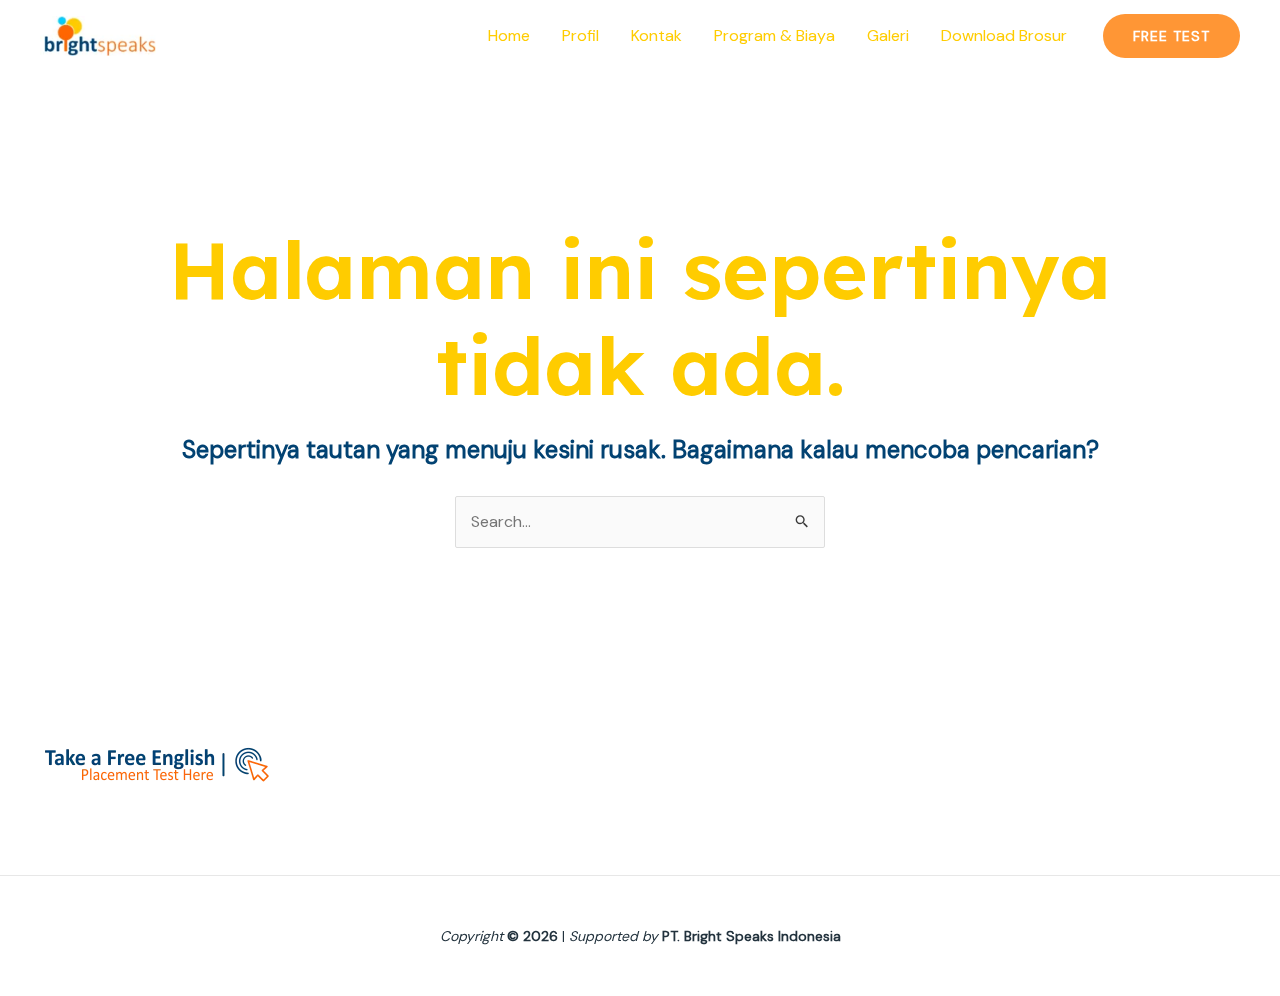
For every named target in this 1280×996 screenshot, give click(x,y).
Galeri (888, 35)
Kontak (656, 35)
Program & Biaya (774, 35)
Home (509, 35)
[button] (1171, 36)
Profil (580, 35)
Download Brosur (1004, 35)
